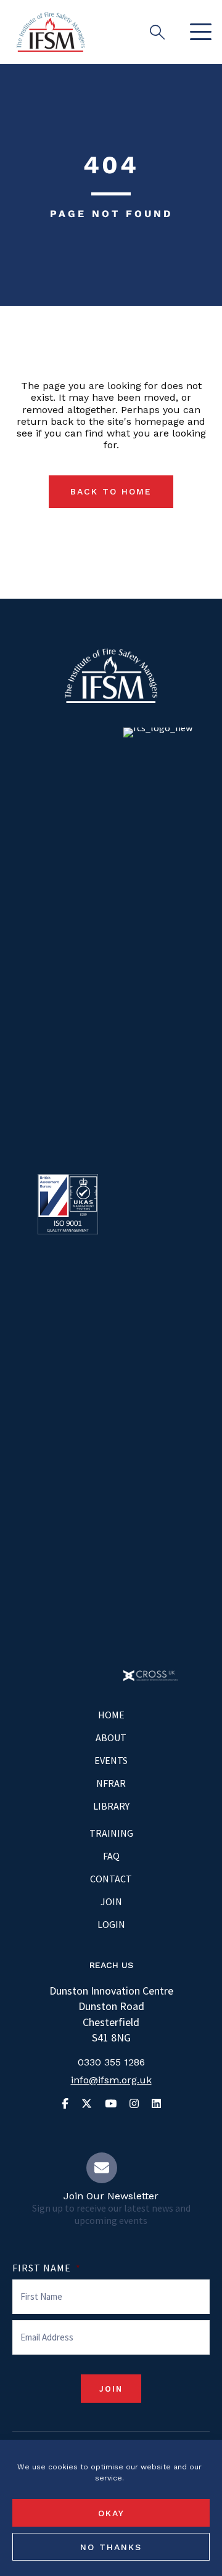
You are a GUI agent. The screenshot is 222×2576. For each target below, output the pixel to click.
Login (111, 1924)
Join (111, 1901)
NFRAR (111, 1783)
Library (111, 1806)
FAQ (111, 1856)
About (111, 1737)
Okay (111, 2513)
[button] (198, 32)
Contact (111, 1879)
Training (111, 1833)
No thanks (111, 2547)
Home (111, 1715)
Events (111, 1760)
